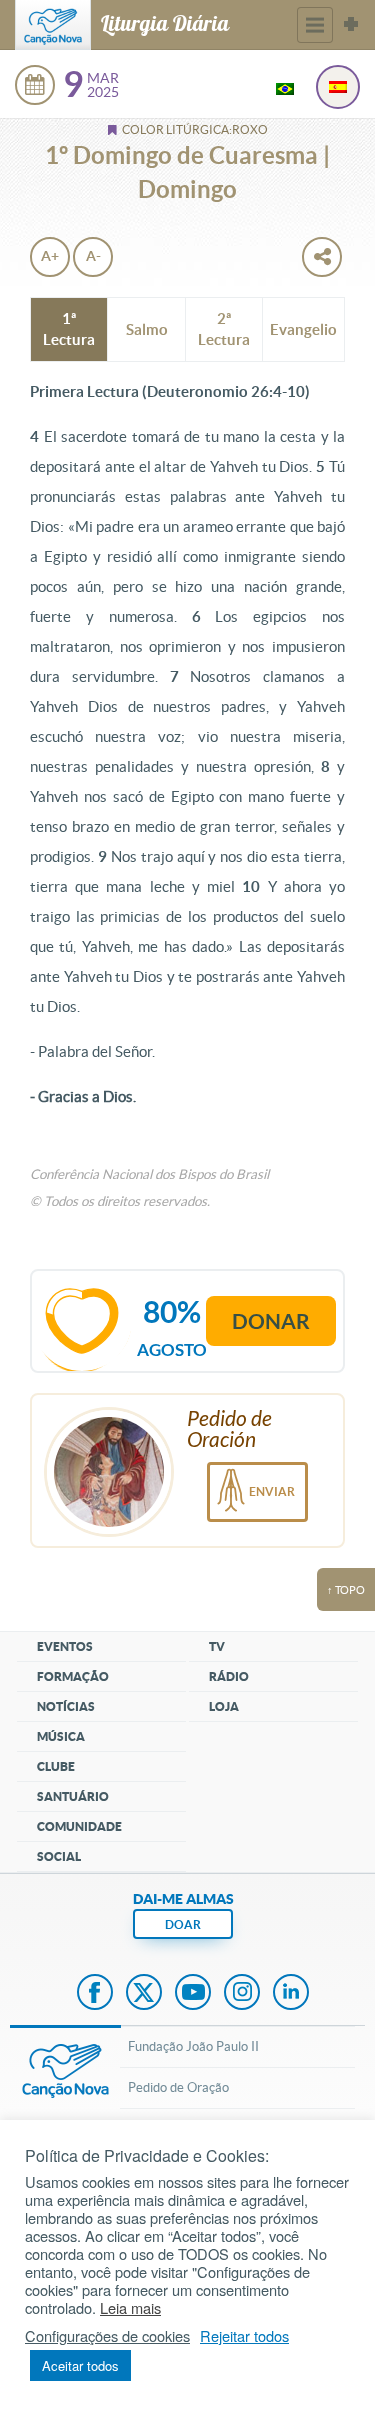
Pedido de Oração (178, 2087)
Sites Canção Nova (351, 25)
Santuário (73, 1796)
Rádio (229, 1676)
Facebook (95, 1994)
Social (59, 1856)
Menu (315, 25)
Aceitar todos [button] (80, 2365)
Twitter (144, 1994)
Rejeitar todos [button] (244, 2336)
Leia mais (130, 2308)
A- (93, 256)
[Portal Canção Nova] (53, 25)
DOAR (183, 1924)
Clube (56, 1766)
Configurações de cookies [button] (107, 2336)
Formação (73, 1676)
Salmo (147, 329)
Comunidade (79, 1826)
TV (217, 1646)
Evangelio (303, 329)
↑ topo (346, 1590)
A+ (50, 256)
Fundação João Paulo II (193, 2046)
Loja (224, 1706)
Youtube (193, 1994)
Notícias (66, 1706)
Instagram (242, 1994)
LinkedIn (291, 1994)
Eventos (65, 1646)
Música (61, 1736)
